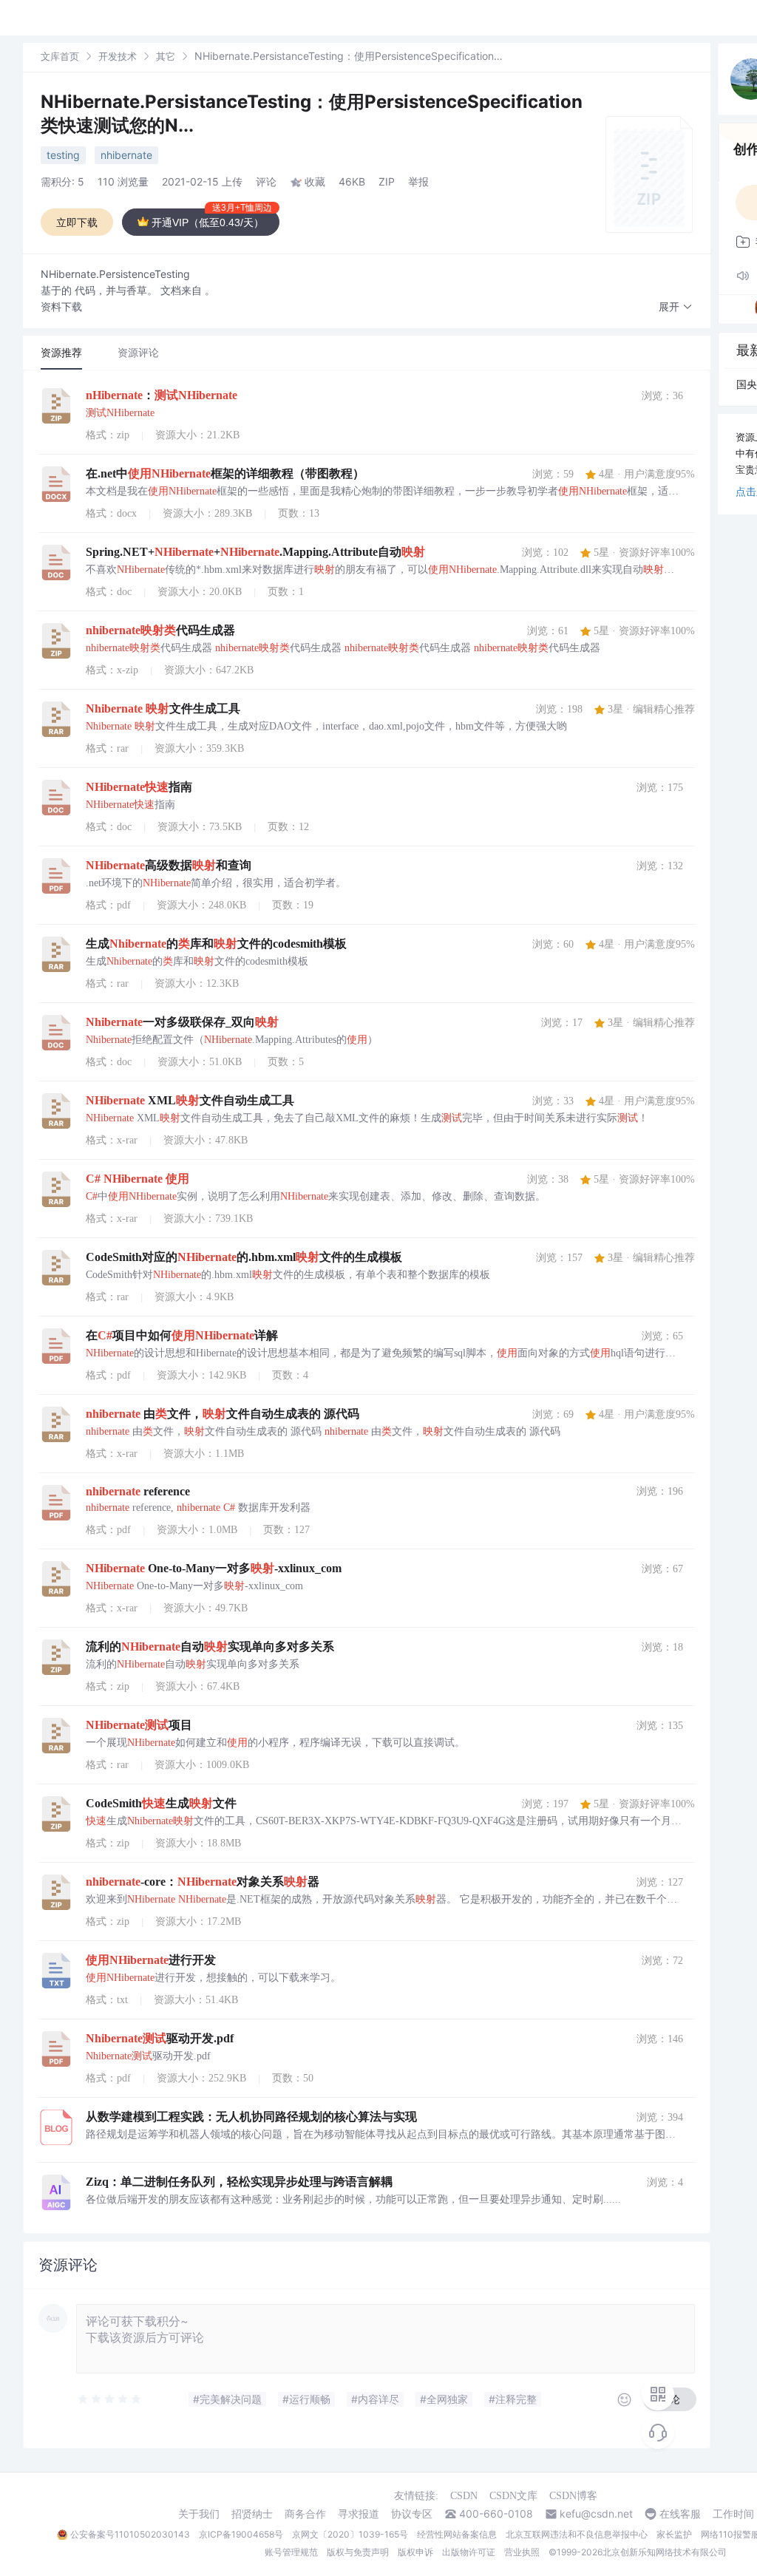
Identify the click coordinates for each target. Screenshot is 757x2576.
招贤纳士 (252, 2514)
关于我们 (199, 2514)
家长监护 (674, 2534)
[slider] (110, 2399)
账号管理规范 (291, 2552)
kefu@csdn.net (596, 2514)
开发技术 (118, 56)
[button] (676, 307)
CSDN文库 (513, 2496)
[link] (60, 56)
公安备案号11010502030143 (130, 2534)
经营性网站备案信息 (457, 2534)
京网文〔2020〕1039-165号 (350, 2534)
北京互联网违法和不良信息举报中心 (577, 2534)
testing (63, 155)
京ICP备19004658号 (241, 2534)
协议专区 (412, 2514)
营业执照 (522, 2552)
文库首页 (60, 56)
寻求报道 (359, 2514)
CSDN (464, 2496)
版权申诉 (415, 2552)
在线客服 (680, 2514)
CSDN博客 (573, 2496)
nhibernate (126, 155)
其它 (166, 56)
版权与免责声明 (358, 2552)
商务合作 (305, 2514)
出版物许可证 (469, 2552)
